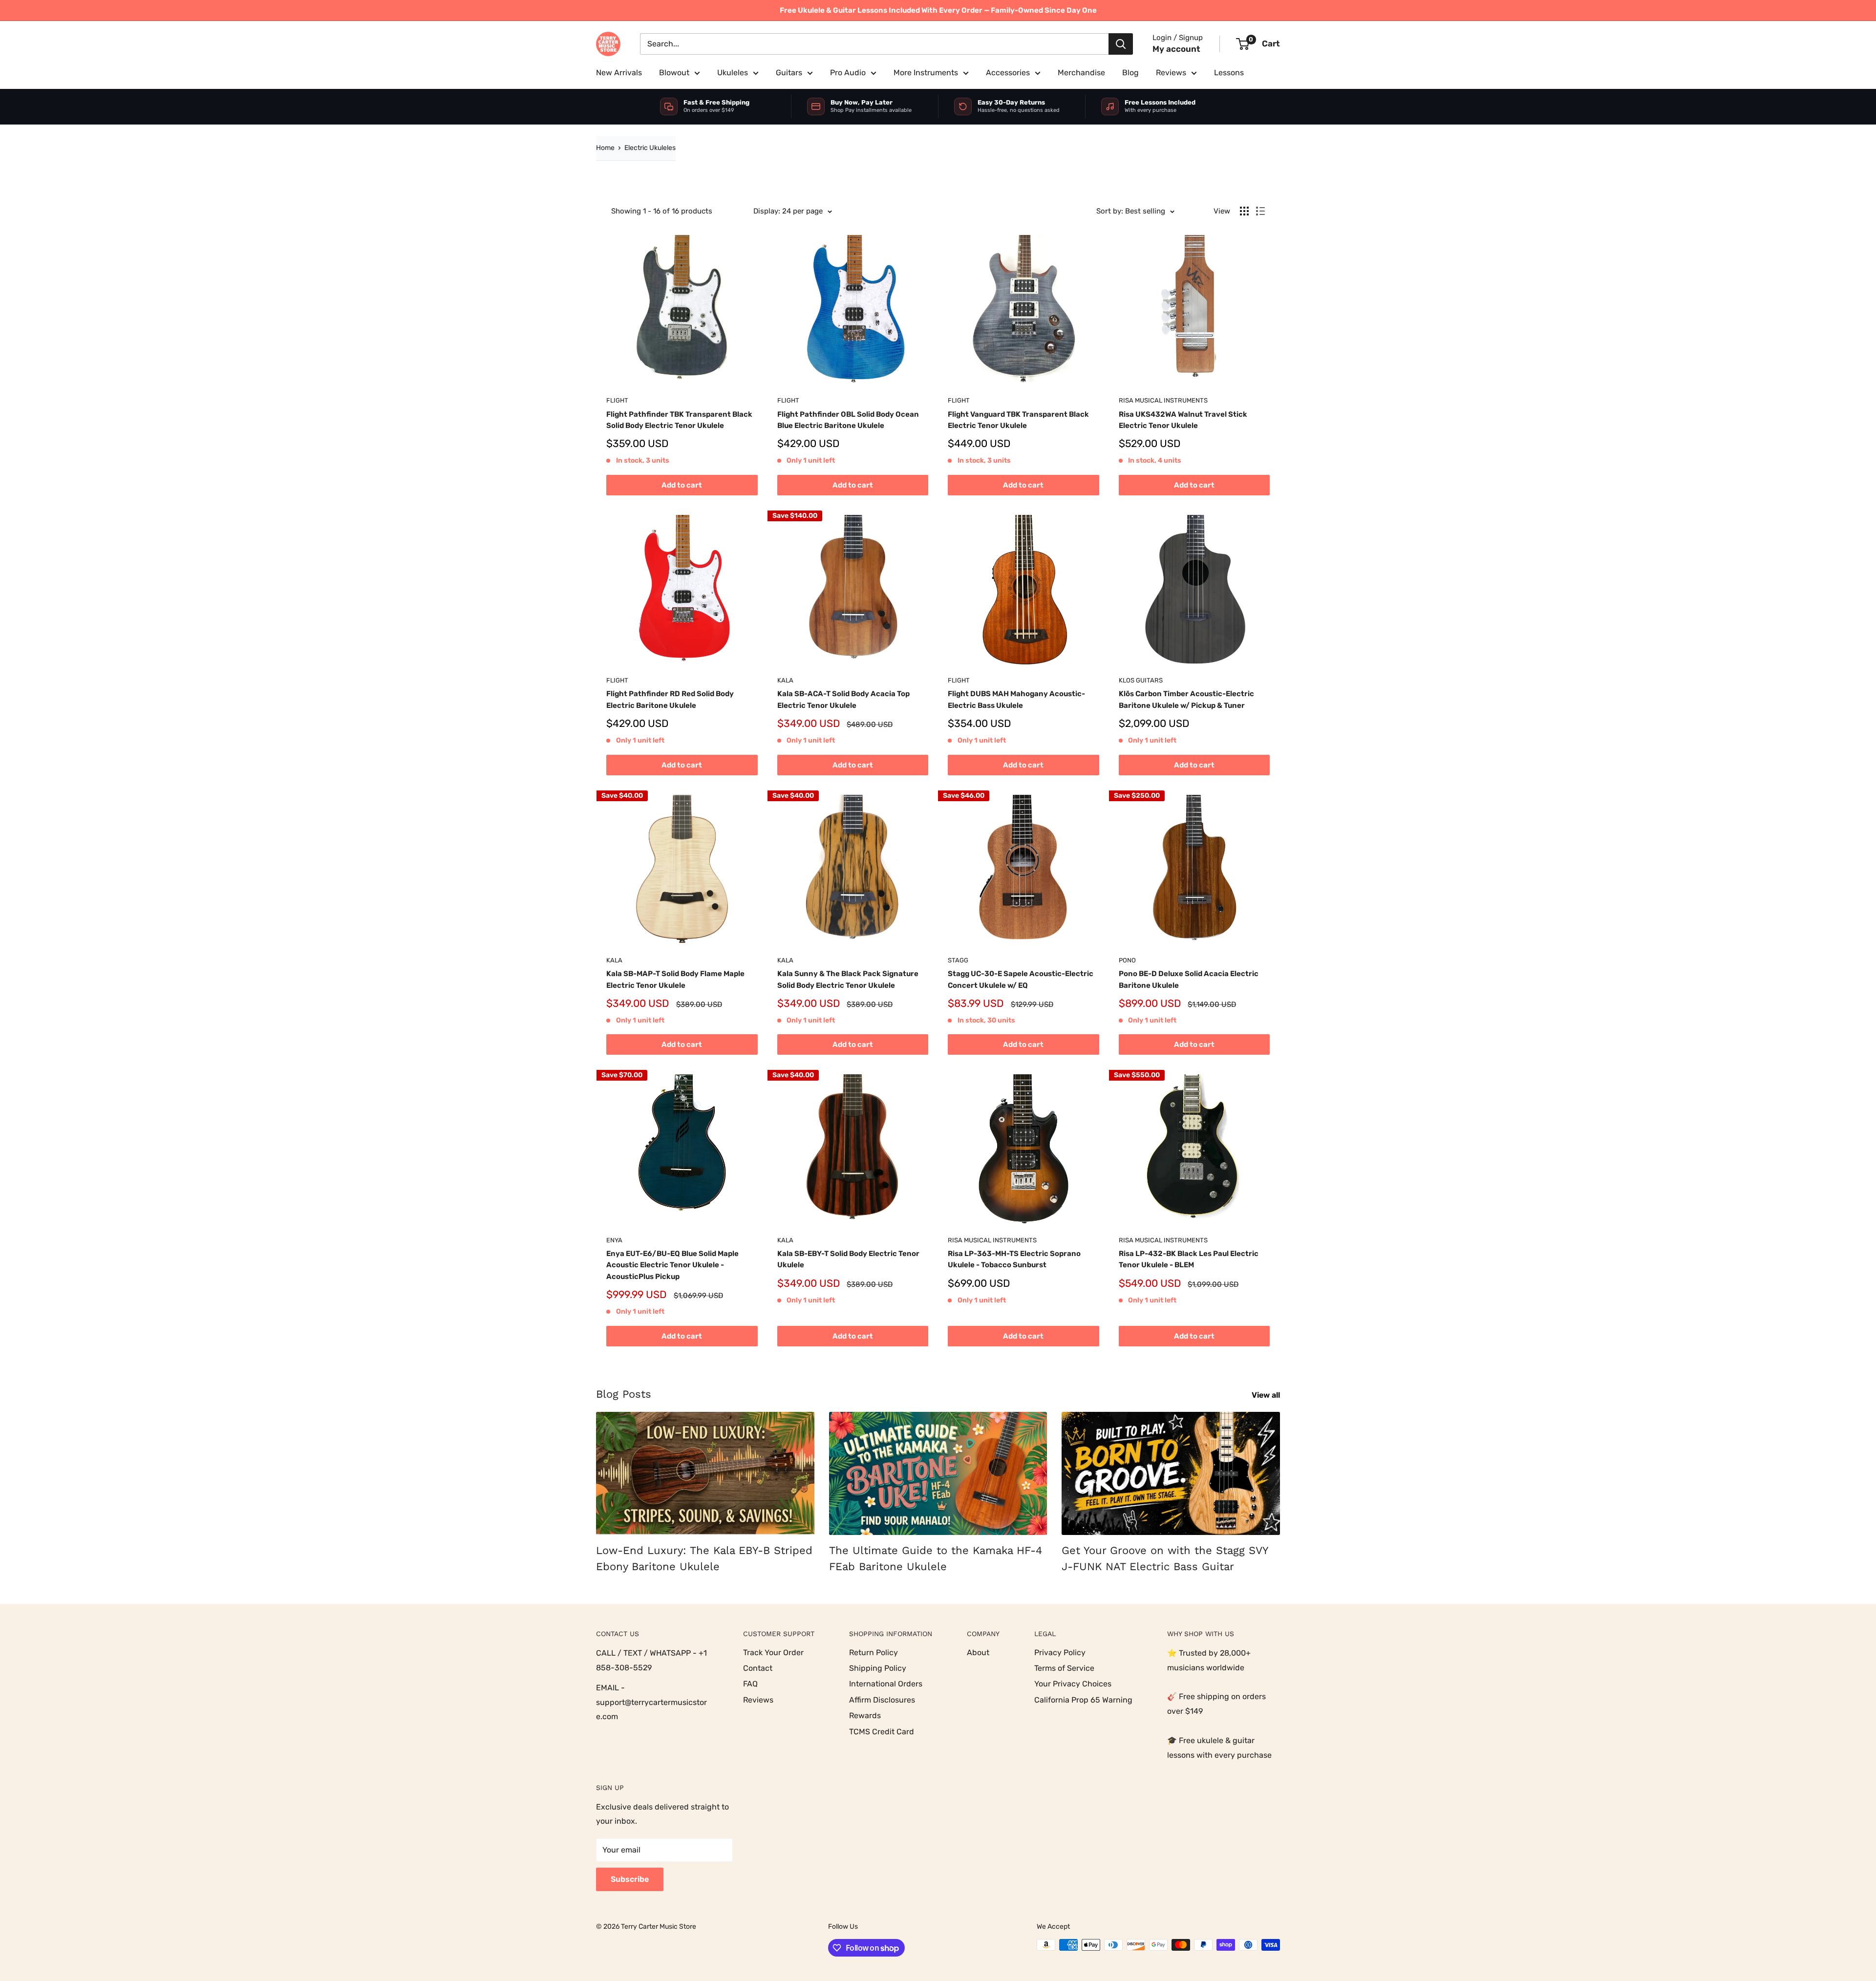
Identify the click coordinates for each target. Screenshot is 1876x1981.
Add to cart (682, 485)
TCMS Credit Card (882, 1732)
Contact (758, 1668)
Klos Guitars (1141, 680)
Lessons (1229, 73)
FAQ (750, 1684)
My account (1176, 49)
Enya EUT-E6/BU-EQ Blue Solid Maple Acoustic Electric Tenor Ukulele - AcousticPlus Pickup (672, 1265)
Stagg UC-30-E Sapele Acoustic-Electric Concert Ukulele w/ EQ (1021, 979)
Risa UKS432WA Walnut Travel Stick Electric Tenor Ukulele (1183, 420)
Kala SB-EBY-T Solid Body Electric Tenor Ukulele (848, 1259)
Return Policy (874, 1652)
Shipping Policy (878, 1668)
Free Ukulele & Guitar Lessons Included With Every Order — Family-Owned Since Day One (938, 10)
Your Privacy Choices (1073, 1684)
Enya (614, 1240)
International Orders (886, 1684)
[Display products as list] (1260, 211)
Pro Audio (848, 73)
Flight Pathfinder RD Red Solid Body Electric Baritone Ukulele (670, 699)
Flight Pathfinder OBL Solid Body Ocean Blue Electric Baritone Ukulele (848, 420)
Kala (785, 680)
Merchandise (1081, 73)
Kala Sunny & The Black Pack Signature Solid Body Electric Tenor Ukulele (848, 979)
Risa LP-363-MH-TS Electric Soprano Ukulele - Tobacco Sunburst (1014, 1259)
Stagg (958, 960)
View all (1267, 1395)
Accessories (1008, 73)
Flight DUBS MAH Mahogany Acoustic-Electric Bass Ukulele (1016, 699)
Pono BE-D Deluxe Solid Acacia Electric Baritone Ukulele (1189, 979)
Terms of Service (1064, 1668)
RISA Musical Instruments (1163, 400)
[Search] (1121, 44)
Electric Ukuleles (650, 148)
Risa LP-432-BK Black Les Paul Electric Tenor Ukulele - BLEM (1189, 1259)
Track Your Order (773, 1652)
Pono (1127, 960)
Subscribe (630, 1879)
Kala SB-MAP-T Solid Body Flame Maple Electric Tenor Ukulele (675, 979)
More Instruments (926, 73)
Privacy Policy (1060, 1652)
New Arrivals (619, 73)
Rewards (865, 1715)
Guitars (789, 73)
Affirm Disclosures (882, 1700)
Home (605, 148)
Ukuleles (733, 73)
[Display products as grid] (1244, 211)
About (978, 1652)
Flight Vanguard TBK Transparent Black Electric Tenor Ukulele (1018, 420)
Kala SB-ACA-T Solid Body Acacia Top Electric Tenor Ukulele (843, 699)
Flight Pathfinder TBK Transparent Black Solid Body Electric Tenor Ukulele (679, 420)
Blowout (674, 73)
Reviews (1171, 73)
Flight (617, 400)
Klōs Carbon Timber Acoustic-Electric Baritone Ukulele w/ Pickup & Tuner (1186, 699)
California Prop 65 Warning (1083, 1700)
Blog (1130, 73)
